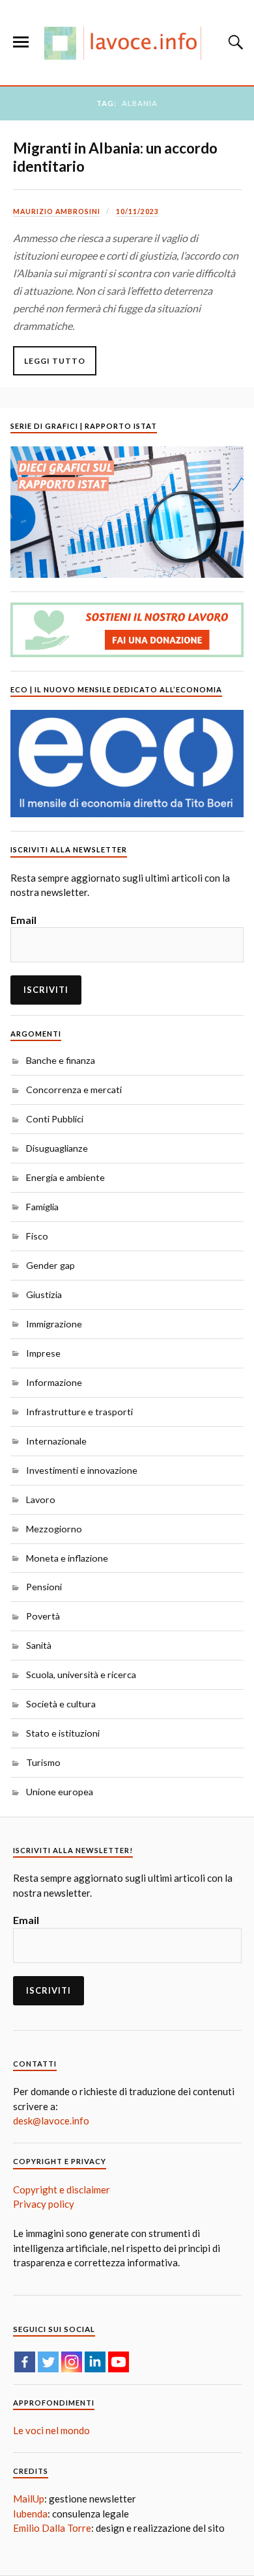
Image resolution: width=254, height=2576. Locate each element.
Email (23, 920)
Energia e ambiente (65, 1177)
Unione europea (60, 1792)
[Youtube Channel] (119, 2362)
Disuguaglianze (57, 1148)
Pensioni (44, 1587)
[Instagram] (72, 2362)
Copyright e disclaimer (62, 2190)
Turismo (43, 1762)
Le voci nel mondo (51, 2430)
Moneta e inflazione (67, 1558)
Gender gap (50, 1265)
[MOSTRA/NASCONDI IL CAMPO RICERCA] (234, 42)
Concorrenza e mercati (74, 1090)
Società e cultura (61, 1704)
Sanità (39, 1645)
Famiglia (42, 1207)
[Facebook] (25, 2362)
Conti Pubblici (55, 1119)
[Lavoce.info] (127, 43)
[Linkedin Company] (95, 2362)
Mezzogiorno (54, 1529)
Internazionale (56, 1441)
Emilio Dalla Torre (52, 2528)
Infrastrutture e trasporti (79, 1412)
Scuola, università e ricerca (81, 1674)
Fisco (37, 1236)
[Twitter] (48, 2362)
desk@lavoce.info (51, 2121)
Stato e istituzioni (63, 1733)
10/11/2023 (137, 211)
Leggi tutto (55, 361)
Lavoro (41, 1499)
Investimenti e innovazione (82, 1470)
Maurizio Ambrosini (57, 211)
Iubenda (30, 2514)
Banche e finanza (61, 1060)
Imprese (43, 1353)
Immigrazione (54, 1324)
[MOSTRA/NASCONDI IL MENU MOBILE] (21, 42)
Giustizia (44, 1295)
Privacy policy (44, 2204)
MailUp (29, 2499)
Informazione (54, 1382)
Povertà (43, 1616)
